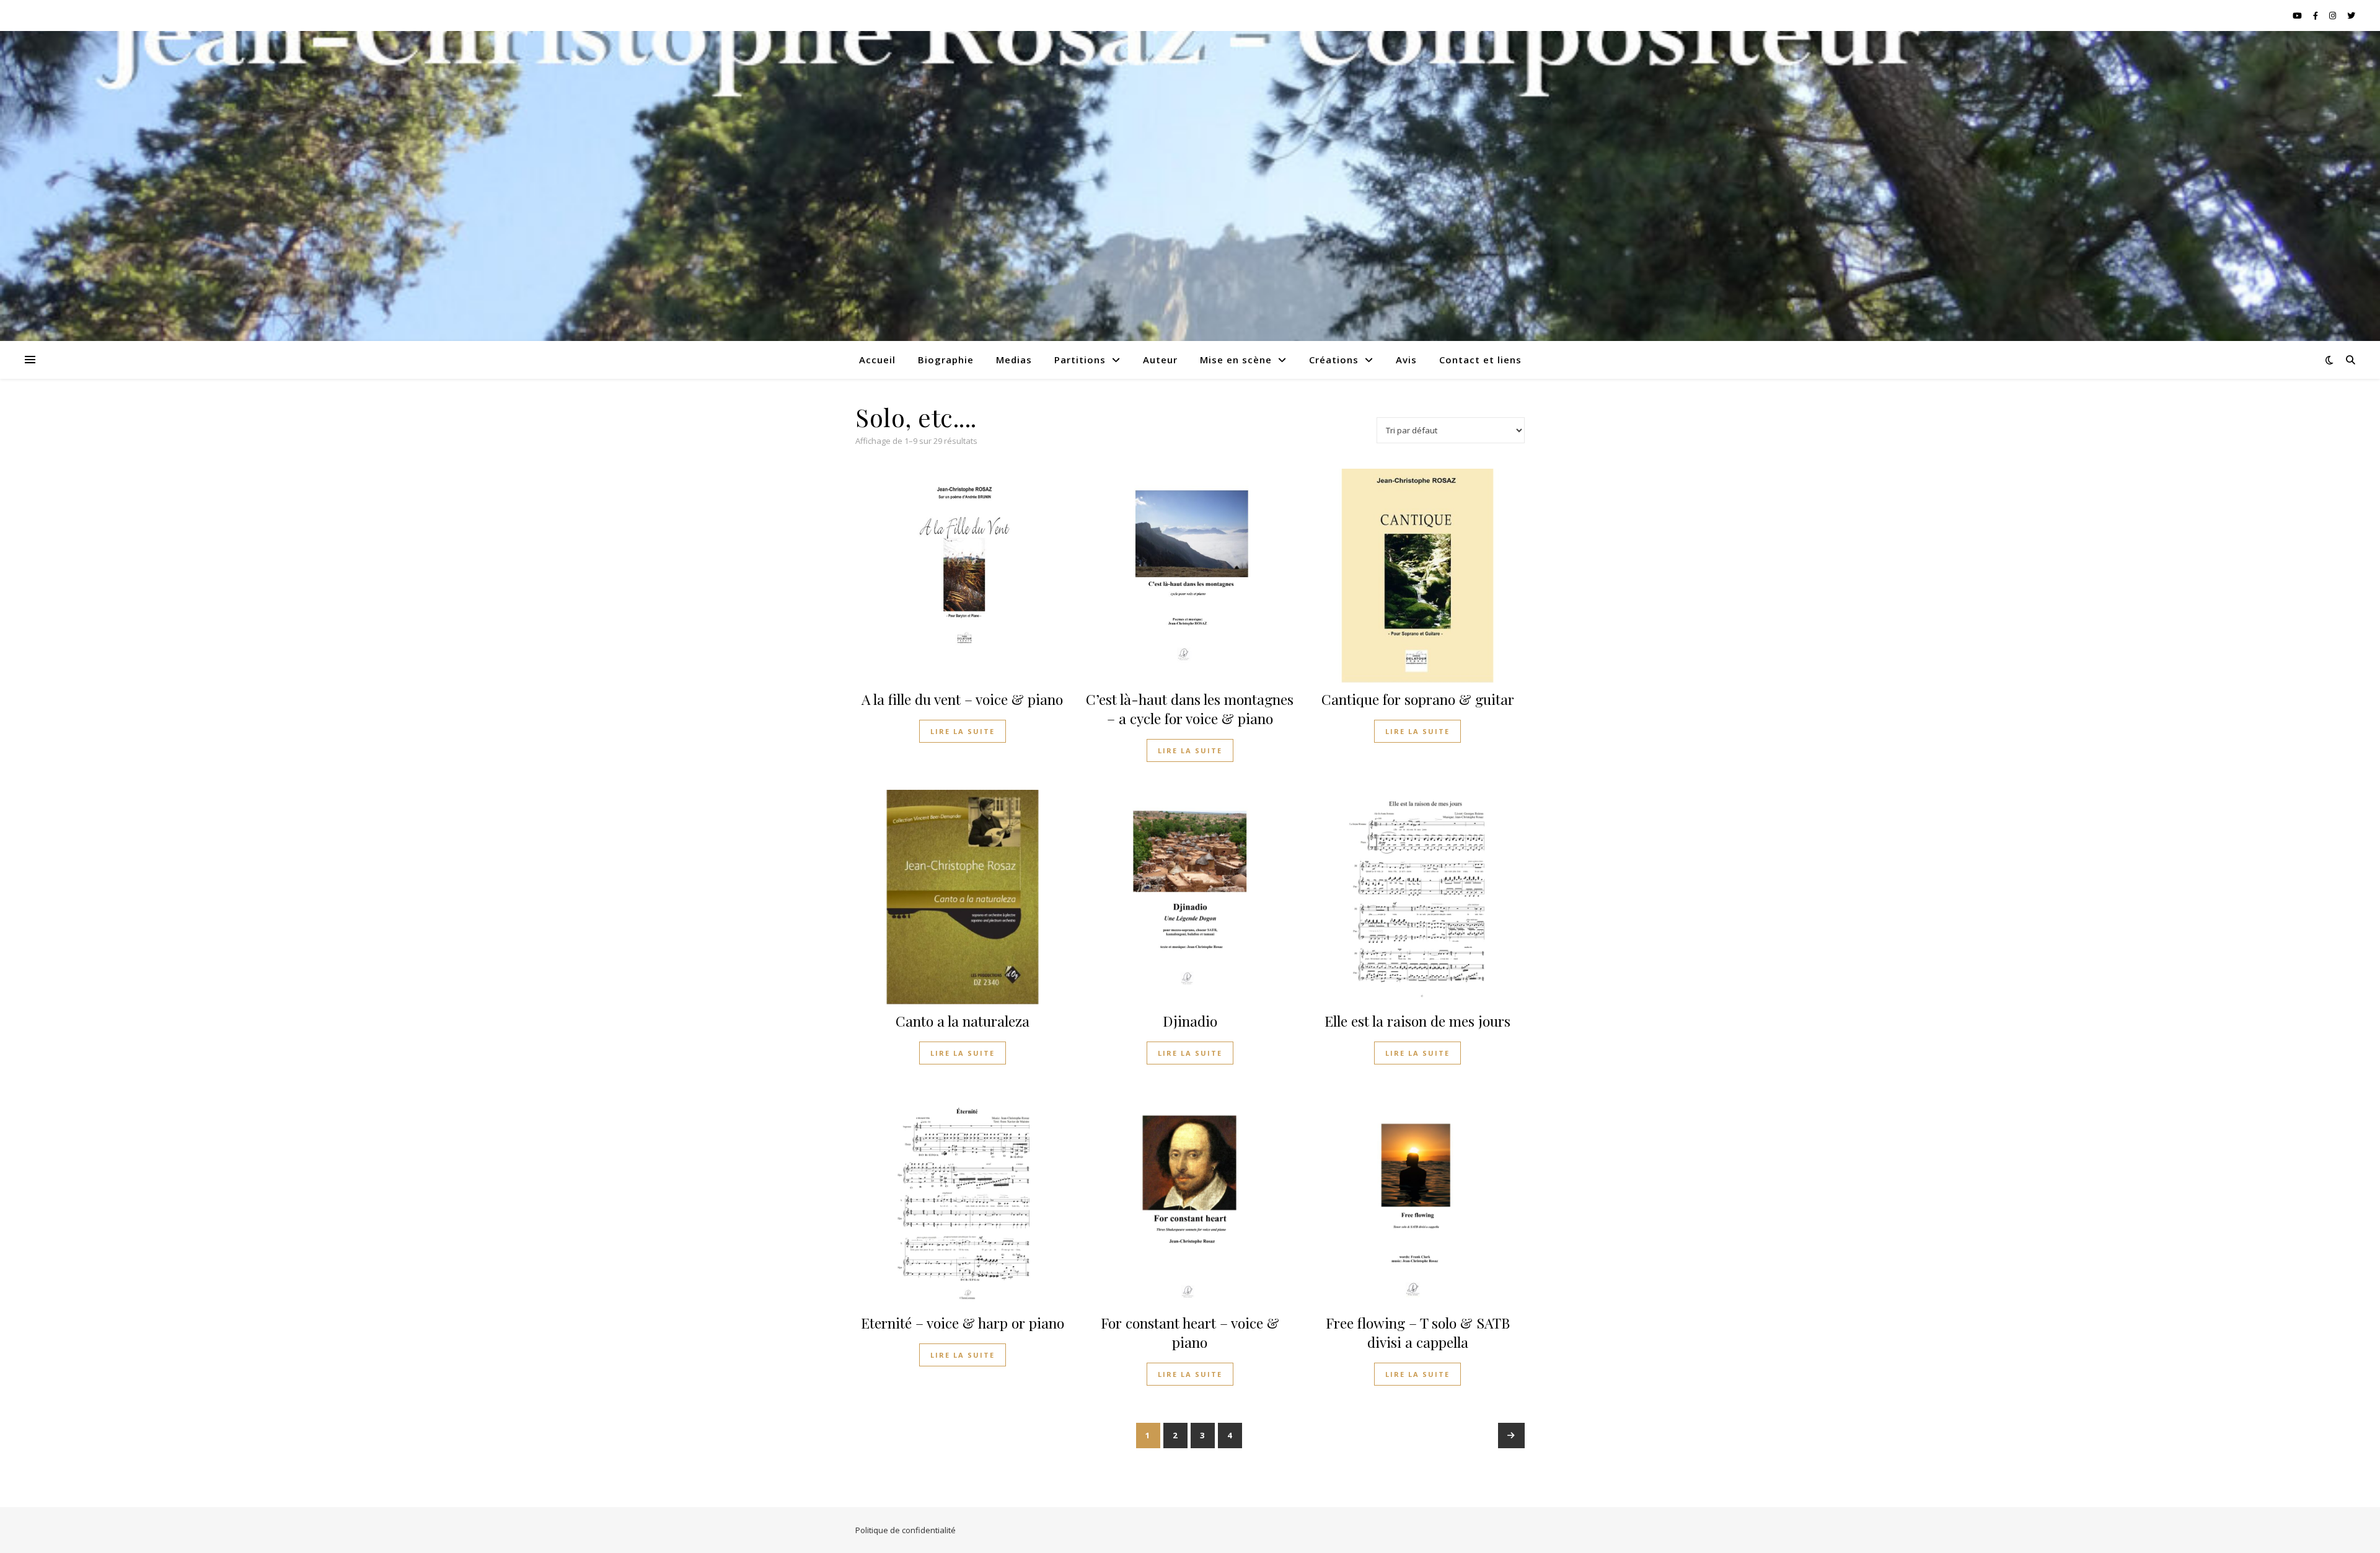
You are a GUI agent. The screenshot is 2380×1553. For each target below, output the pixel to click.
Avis (1406, 360)
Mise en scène (1236, 360)
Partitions (1080, 360)
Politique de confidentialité (906, 1530)
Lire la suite (963, 731)
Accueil (877, 360)
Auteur (1160, 360)
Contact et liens (1480, 360)
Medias (1014, 360)
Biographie (946, 360)
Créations (1334, 360)
